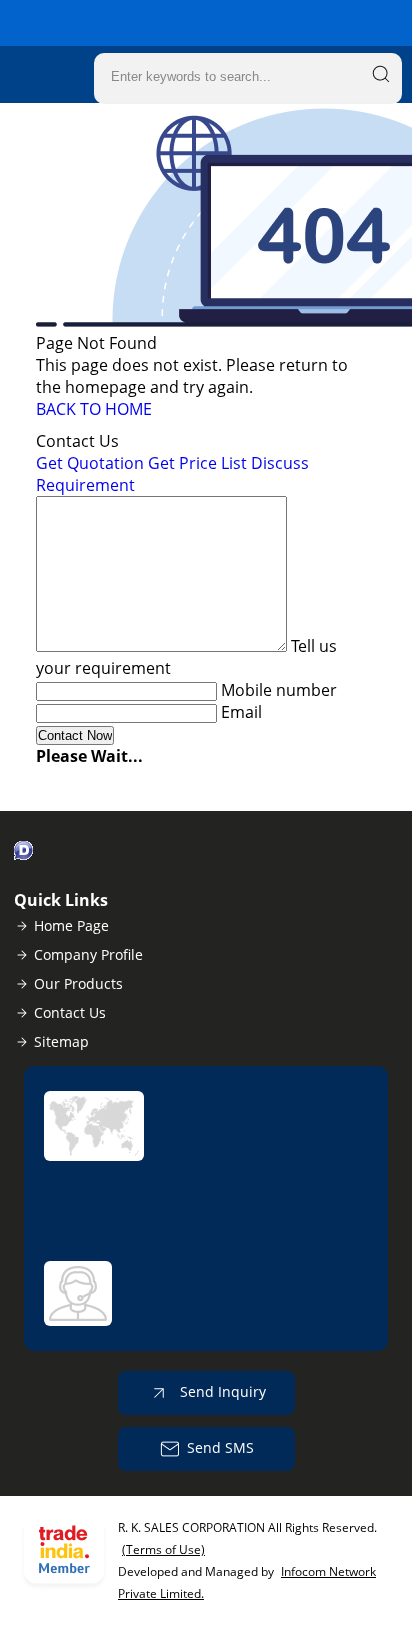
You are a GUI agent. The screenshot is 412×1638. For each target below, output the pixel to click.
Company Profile (88, 954)
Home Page (71, 925)
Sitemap (61, 1041)
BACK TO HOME (94, 409)
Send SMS (220, 1447)
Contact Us (70, 1012)
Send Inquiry (221, 1391)
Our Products (78, 983)
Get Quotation (90, 463)
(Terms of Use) (163, 1549)
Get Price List (197, 463)
